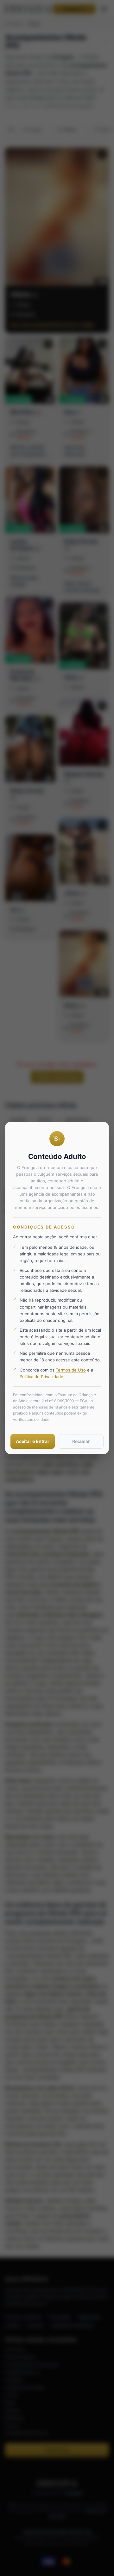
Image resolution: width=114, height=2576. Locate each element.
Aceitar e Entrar (33, 1441)
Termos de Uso (71, 1370)
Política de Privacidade (41, 1377)
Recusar (81, 1441)
